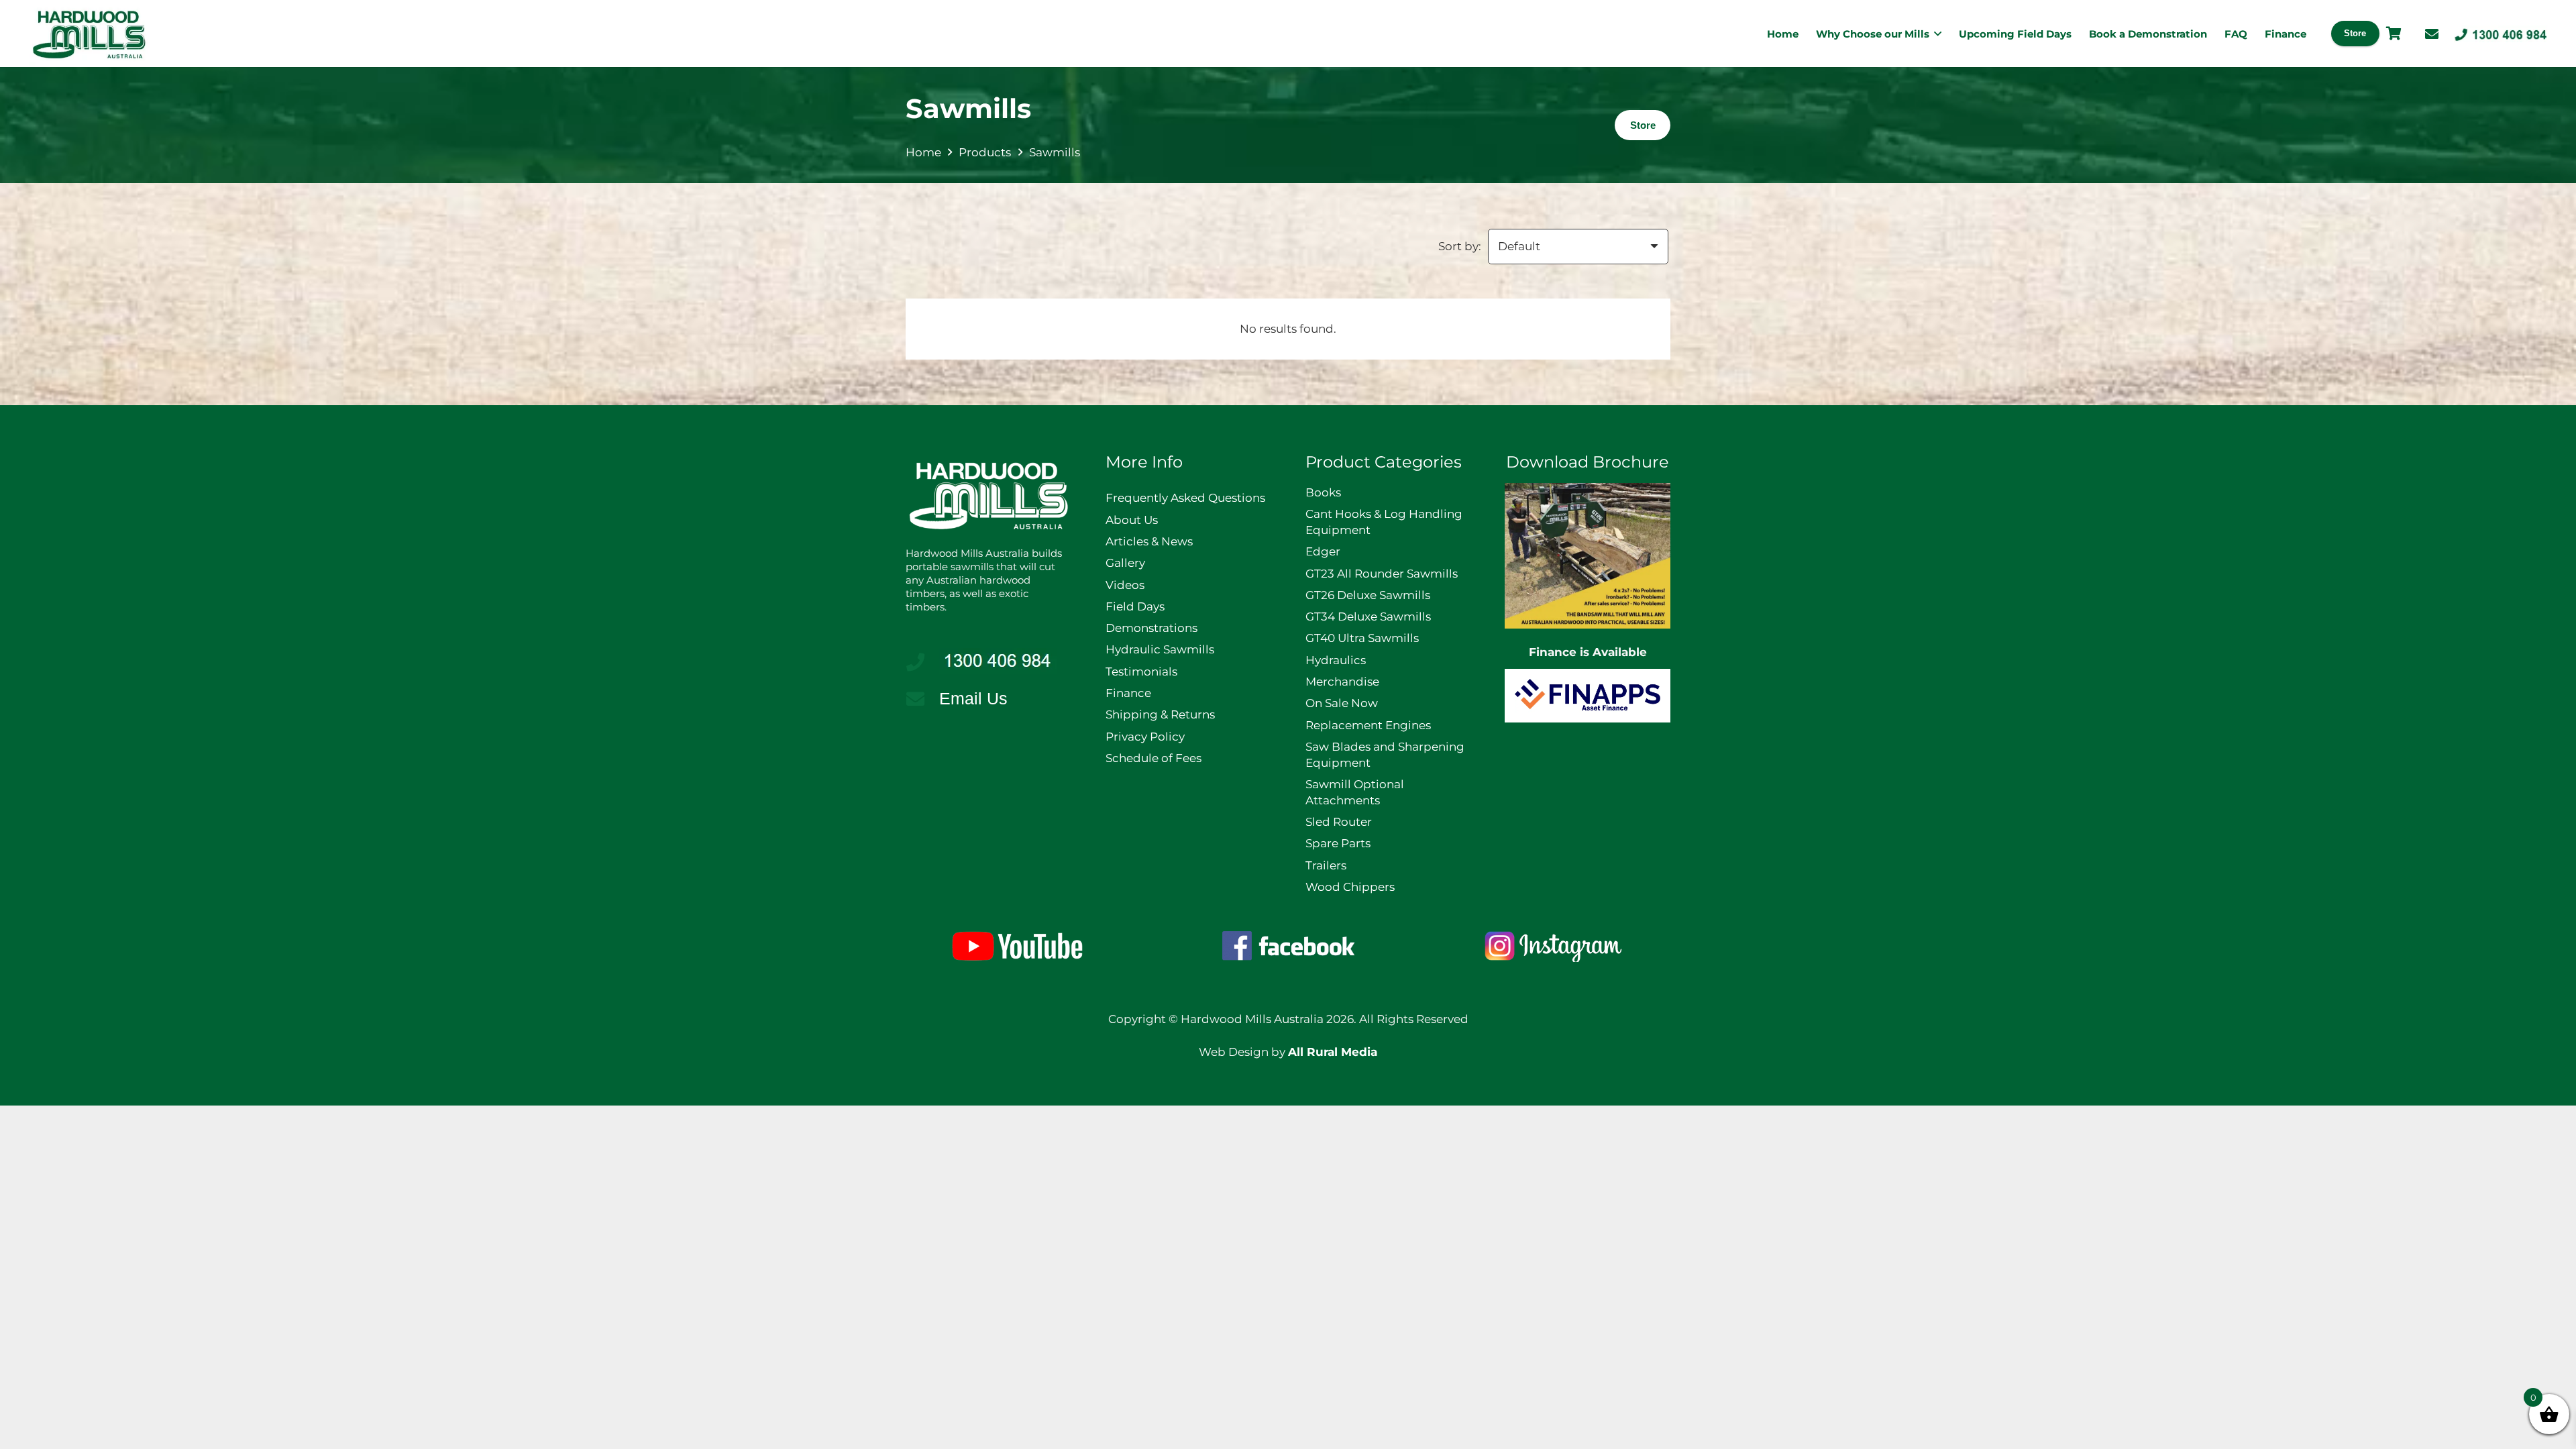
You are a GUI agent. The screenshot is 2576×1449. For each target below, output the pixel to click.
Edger (1323, 551)
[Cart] (2394, 34)
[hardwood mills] (89, 34)
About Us (1132, 520)
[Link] (2432, 34)
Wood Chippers (1350, 887)
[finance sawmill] (1588, 696)
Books (1323, 492)
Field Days (1135, 606)
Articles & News (1149, 541)
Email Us (973, 698)
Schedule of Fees (1153, 758)
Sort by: (1460, 246)
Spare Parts (1338, 843)
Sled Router (1339, 822)
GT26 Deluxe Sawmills (1368, 595)
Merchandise (1342, 682)
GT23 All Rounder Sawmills (1382, 574)
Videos (1125, 585)
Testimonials (1141, 672)
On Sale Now (1342, 703)
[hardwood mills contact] (2501, 34)
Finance (1128, 693)
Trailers (1326, 865)
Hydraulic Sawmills (1160, 649)
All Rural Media (1333, 1052)
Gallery (1125, 563)
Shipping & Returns (1160, 714)
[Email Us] (922, 699)
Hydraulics (1336, 660)
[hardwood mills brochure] (1588, 556)
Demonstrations (1151, 628)
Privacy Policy (1145, 737)
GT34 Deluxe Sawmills (1368, 616)
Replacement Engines (1368, 725)
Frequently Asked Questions (1185, 498)
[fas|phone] (922, 662)
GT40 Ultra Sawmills (1362, 638)
